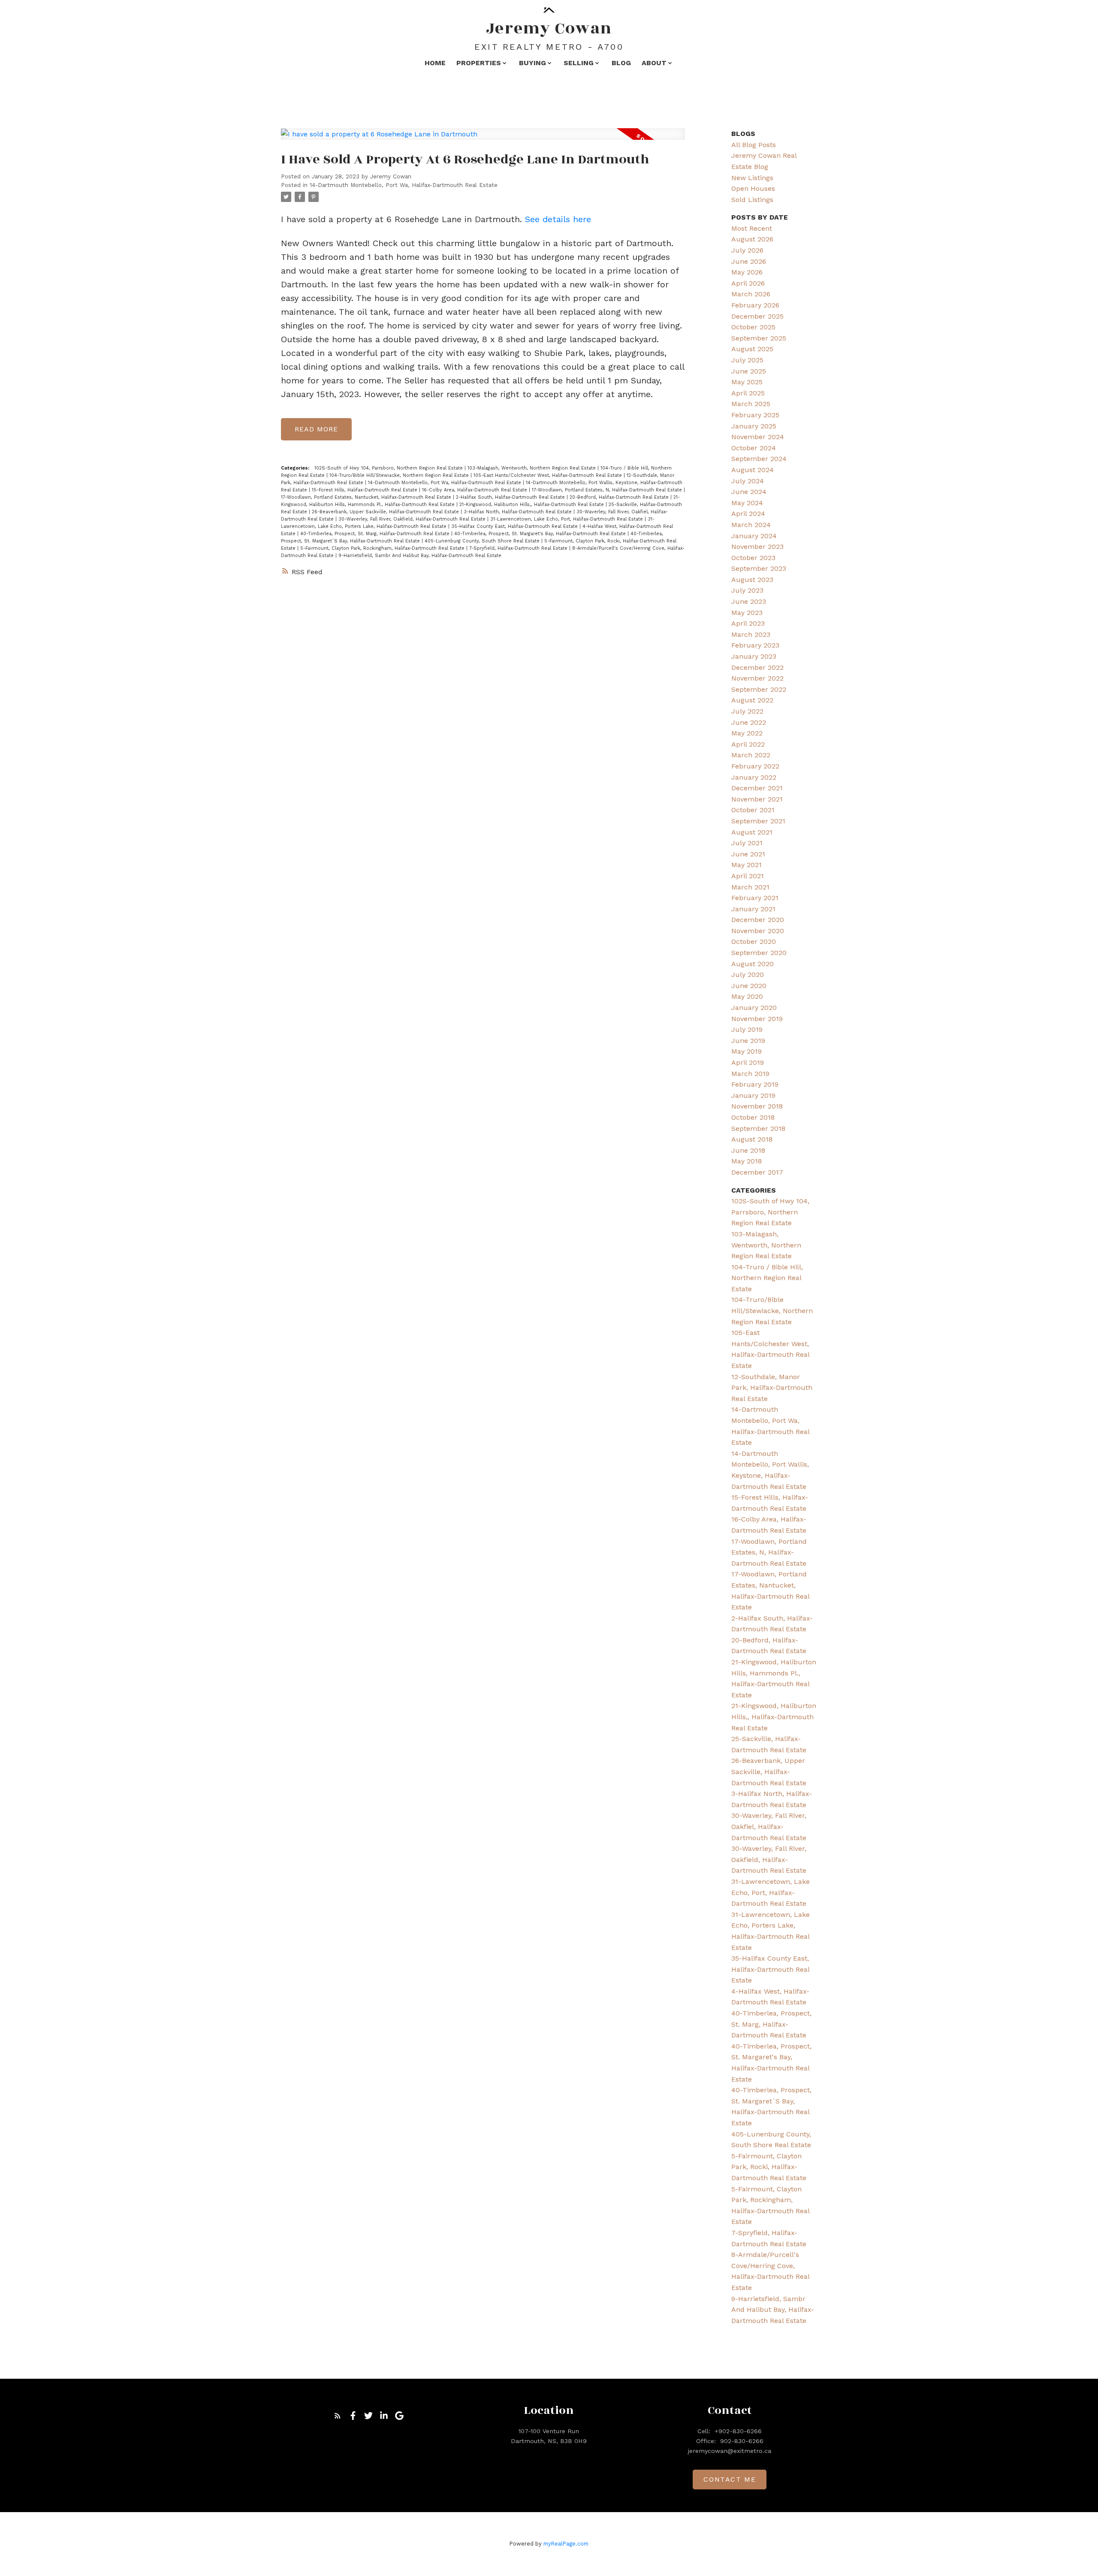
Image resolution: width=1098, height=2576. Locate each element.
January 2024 (754, 536)
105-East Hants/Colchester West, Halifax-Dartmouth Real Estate (549, 475)
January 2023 (754, 656)
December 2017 (757, 1172)
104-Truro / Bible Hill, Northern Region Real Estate (767, 1278)
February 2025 (755, 415)
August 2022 (752, 700)
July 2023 (747, 590)
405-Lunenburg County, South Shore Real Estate (483, 541)
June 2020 (749, 986)
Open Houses (753, 188)
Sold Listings (752, 200)
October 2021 (753, 810)
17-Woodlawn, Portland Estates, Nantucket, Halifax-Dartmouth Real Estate (367, 497)
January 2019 (753, 1095)
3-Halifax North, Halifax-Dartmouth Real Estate (519, 512)
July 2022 (747, 711)
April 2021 (748, 876)
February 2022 (755, 766)
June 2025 (749, 371)
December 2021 (757, 788)
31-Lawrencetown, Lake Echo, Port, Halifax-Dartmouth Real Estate (567, 519)
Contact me (730, 2479)
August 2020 (753, 964)
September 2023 (759, 568)
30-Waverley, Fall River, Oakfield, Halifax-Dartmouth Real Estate (413, 519)
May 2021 (747, 865)
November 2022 (757, 678)
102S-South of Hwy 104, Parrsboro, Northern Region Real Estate (389, 468)
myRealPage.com (566, 2544)
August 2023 (752, 580)
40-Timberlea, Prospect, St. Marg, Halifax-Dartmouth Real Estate (376, 534)
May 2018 (747, 1161)
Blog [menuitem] (621, 63)
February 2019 (755, 1084)
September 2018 (758, 1128)
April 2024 (748, 514)
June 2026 (749, 261)
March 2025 (751, 404)
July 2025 (747, 360)
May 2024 (747, 503)
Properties (479, 63)
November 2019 (757, 1019)
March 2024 (751, 525)
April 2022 (748, 744)
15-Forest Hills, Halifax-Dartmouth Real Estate (365, 490)
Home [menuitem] (435, 63)
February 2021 (755, 898)
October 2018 (753, 1117)
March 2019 (750, 1074)
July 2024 (748, 481)
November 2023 (757, 547)
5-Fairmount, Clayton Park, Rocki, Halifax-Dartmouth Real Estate (769, 2167)
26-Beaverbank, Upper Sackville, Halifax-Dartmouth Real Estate (386, 512)
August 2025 (752, 349)
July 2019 (747, 1029)
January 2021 (753, 909)
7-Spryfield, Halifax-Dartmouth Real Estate (519, 548)
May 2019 (747, 1051)
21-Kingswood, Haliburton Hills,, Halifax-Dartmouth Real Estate (532, 505)
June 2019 (748, 1041)
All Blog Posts (754, 145)
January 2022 (754, 777)
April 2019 (748, 1062)
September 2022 (759, 689)
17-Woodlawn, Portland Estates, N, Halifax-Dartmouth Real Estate (608, 490)
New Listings (752, 178)
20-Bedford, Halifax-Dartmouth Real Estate (620, 497)
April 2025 (748, 393)
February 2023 (755, 645)
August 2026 (752, 239)
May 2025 (747, 382)
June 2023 (749, 601)
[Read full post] (483, 139)
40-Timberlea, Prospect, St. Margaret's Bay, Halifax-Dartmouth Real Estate (541, 534)
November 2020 (758, 931)
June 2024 (749, 492)
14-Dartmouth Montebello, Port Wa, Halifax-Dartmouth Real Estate (404, 185)
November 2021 (757, 799)
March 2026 (751, 294)
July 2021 (747, 843)
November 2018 (757, 1106)
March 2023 (751, 634)
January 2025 (754, 426)
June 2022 (749, 722)
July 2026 (747, 250)
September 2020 (759, 953)
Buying (532, 63)
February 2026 (755, 305)
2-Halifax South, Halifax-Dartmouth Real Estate (511, 497)
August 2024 (753, 470)
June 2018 (748, 1150)
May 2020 (747, 996)
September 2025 (759, 338)
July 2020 (748, 975)
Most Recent (752, 228)
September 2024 (759, 459)
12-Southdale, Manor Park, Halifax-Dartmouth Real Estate (772, 1388)
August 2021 (752, 832)
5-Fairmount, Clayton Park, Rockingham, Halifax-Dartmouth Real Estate (383, 548)
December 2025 (757, 316)
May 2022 (747, 733)
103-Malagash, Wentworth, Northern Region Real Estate (532, 468)
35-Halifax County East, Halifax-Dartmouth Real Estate (515, 526)
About (654, 63)
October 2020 (754, 942)
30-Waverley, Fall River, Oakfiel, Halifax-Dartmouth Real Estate (769, 1826)
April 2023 (748, 623)
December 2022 (757, 667)
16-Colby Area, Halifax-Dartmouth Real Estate (475, 490)
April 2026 (748, 283)
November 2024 (758, 437)
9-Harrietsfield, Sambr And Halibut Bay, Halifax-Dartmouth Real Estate (420, 556)
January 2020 (754, 1008)
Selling (579, 63)
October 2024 (754, 448)
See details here (558, 219)
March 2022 (751, 755)
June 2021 (748, 854)
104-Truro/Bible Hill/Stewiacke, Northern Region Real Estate (400, 475)
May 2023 (747, 613)
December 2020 (758, 920)
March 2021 (750, 887)
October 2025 (753, 327)
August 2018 (752, 1139)
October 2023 (753, 558)
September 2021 (758, 821)
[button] (338, 2416)
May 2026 (747, 272)
